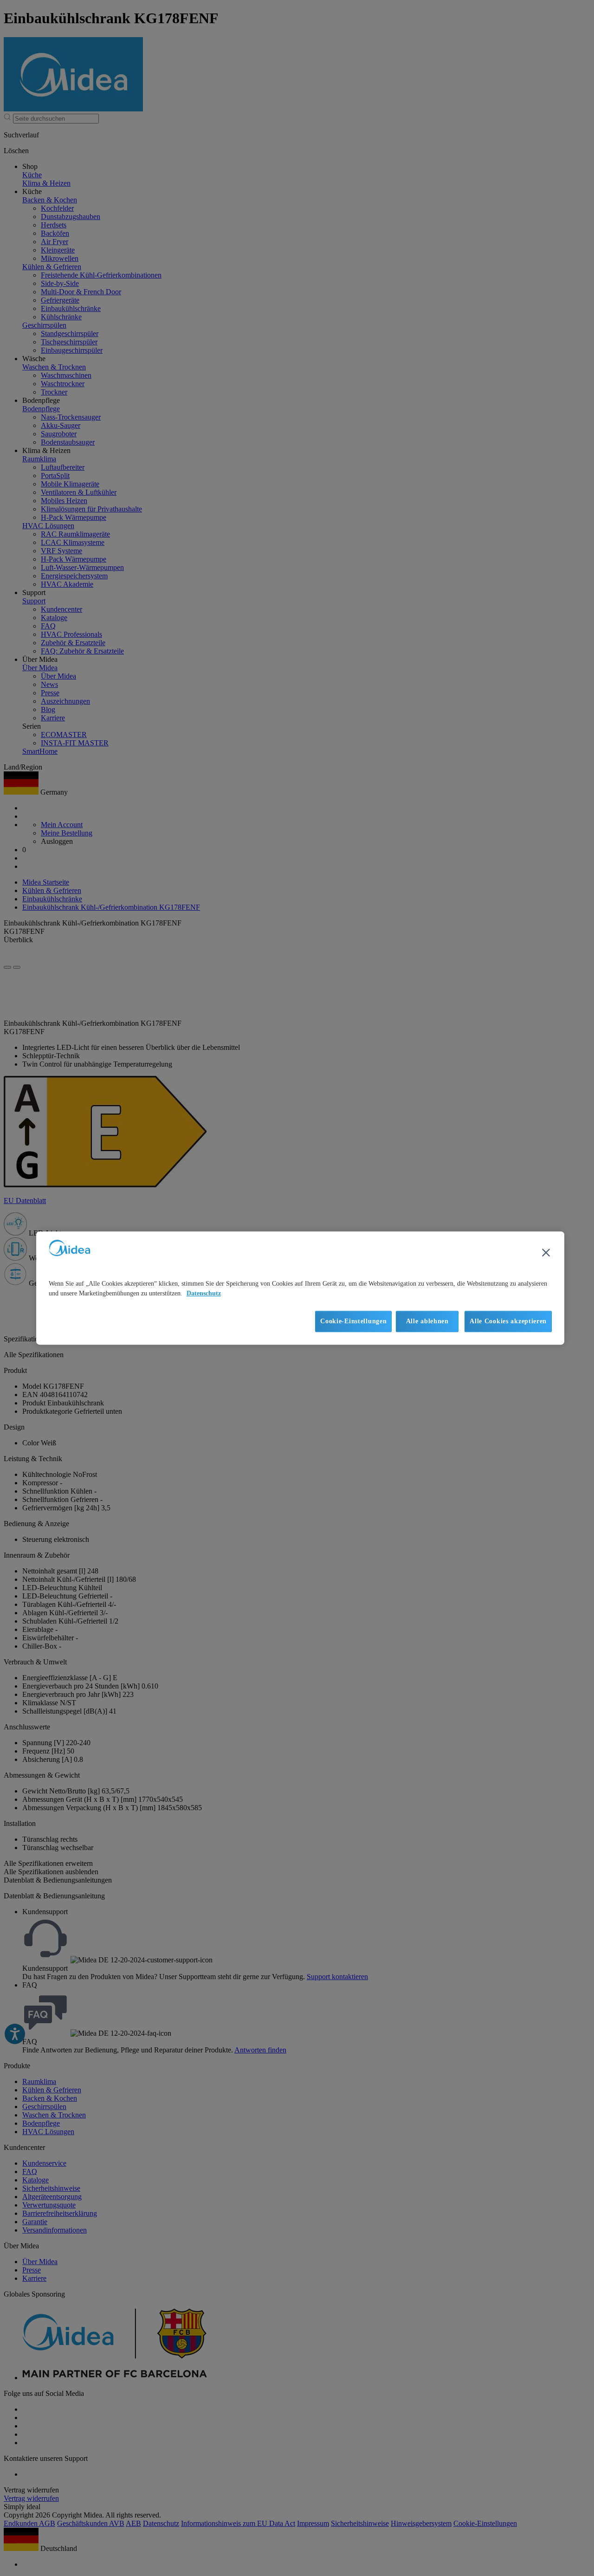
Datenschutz (204, 1293)
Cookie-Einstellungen (353, 1321)
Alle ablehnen (427, 1321)
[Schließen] (546, 1252)
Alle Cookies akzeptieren (508, 1321)
